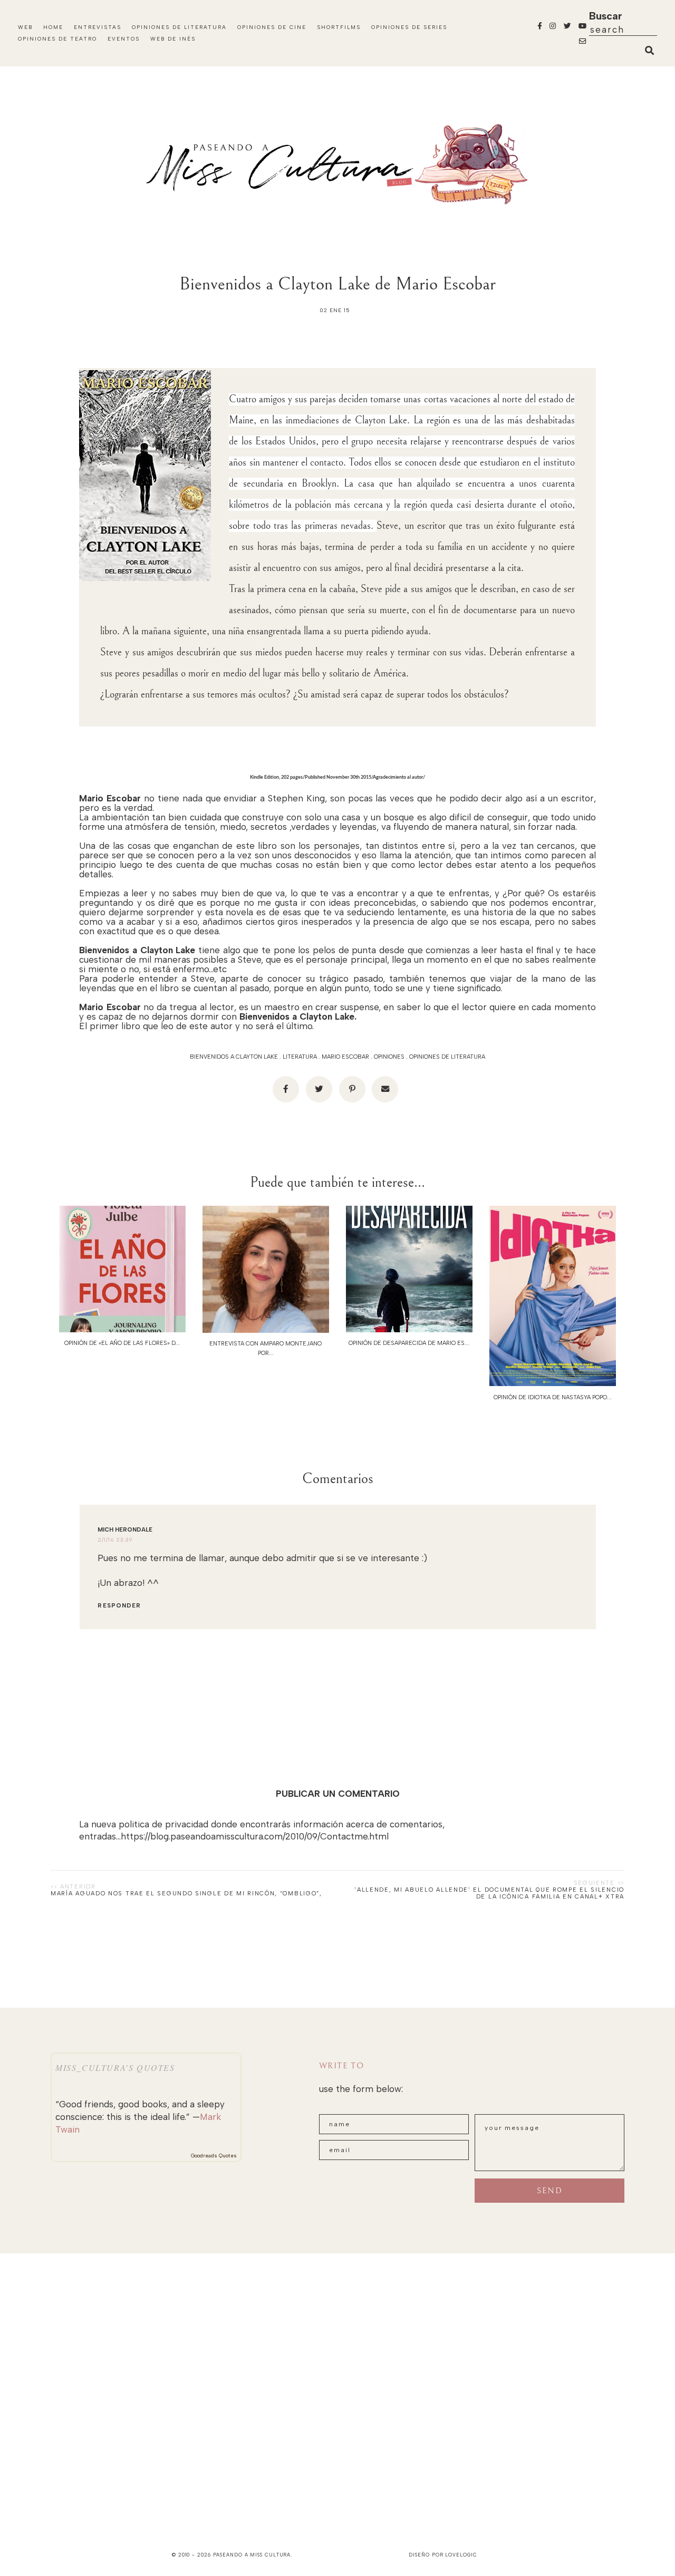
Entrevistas (98, 27)
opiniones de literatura (447, 1057)
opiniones (389, 1057)
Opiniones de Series (409, 27)
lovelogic (461, 2555)
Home (53, 27)
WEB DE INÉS (173, 39)
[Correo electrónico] (385, 1089)
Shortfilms (339, 27)
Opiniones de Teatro (57, 39)
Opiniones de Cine (272, 27)
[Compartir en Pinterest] (352, 1089)
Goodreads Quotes (214, 2156)
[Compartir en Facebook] (286, 1089)
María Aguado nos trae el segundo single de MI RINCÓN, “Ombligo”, (186, 1894)
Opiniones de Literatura (179, 27)
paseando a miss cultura (252, 2555)
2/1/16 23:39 (115, 1540)
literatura (300, 1057)
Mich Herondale (125, 1530)
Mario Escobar (345, 1057)
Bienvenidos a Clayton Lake (234, 1057)
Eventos (124, 39)
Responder (119, 1606)
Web (25, 27)
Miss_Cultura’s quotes (115, 2067)
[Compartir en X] (319, 1089)
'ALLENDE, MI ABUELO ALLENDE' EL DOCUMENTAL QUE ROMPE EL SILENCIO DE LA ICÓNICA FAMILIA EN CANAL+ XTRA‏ (489, 1893)
